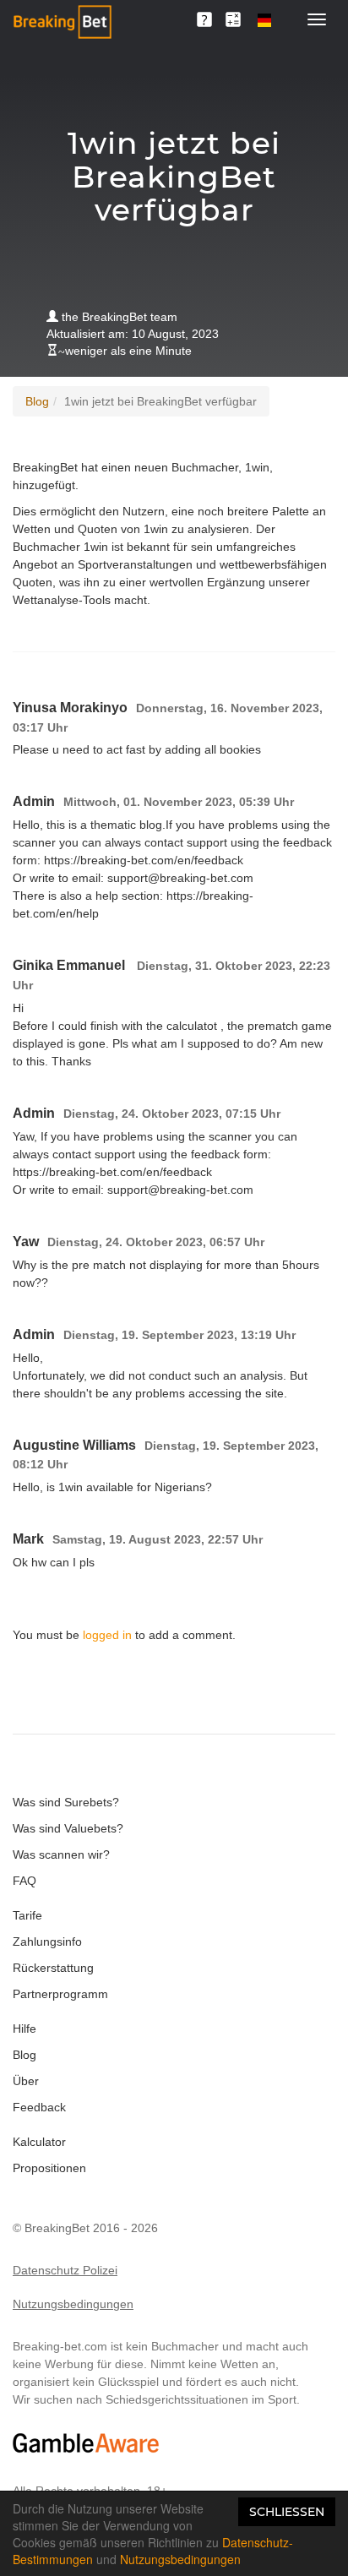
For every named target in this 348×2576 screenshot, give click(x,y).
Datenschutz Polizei (65, 2270)
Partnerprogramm (60, 1994)
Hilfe (24, 2029)
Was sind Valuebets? (68, 1828)
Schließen (287, 2512)
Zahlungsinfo (47, 1942)
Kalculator (39, 2142)
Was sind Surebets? (66, 1802)
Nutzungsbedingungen (73, 2304)
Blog (37, 401)
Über (26, 2081)
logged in (107, 1635)
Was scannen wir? (61, 1854)
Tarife (27, 1915)
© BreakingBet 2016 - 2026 (85, 2228)
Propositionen (49, 2168)
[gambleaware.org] (86, 2443)
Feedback (39, 2107)
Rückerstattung (53, 1968)
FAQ (24, 1881)
